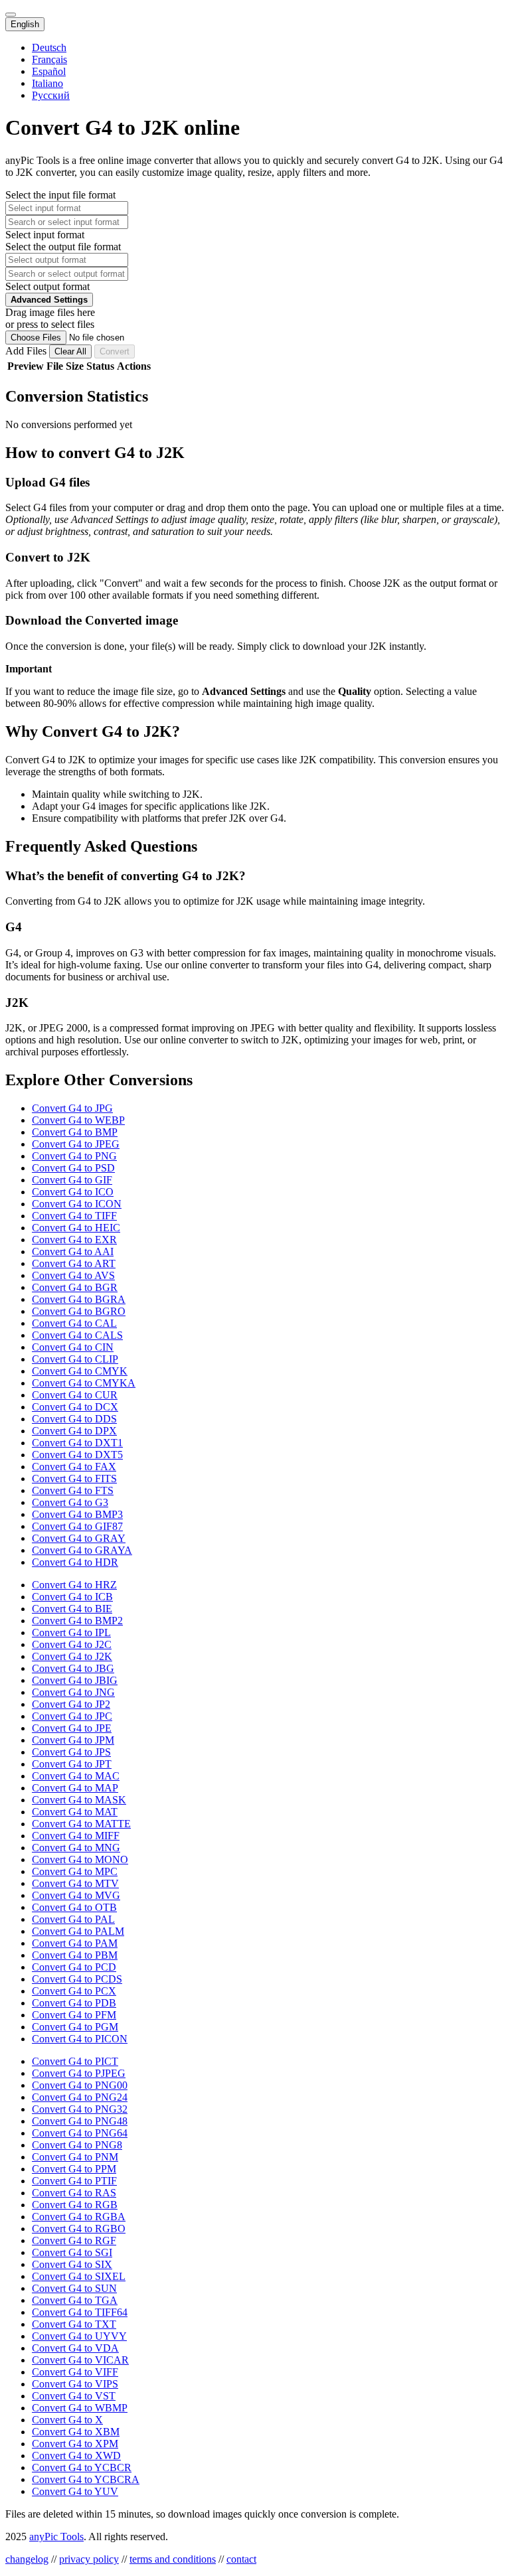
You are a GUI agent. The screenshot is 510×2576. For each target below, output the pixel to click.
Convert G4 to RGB (75, 2205)
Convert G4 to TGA (75, 2300)
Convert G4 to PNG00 (80, 2085)
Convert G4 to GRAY (79, 1538)
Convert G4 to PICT (75, 2061)
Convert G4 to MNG (76, 1848)
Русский (51, 95)
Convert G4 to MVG (76, 1895)
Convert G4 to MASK (79, 1800)
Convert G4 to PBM (75, 1955)
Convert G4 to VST (74, 2396)
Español (49, 71)
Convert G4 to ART (74, 1263)
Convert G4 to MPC (75, 1871)
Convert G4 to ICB (72, 1597)
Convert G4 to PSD (73, 1168)
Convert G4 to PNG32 (80, 2109)
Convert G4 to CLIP (75, 1359)
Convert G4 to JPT (72, 1764)
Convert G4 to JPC (72, 1716)
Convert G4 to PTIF (74, 2181)
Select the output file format (63, 247)
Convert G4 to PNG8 (77, 2145)
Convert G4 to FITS (74, 1478)
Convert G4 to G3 (70, 1502)
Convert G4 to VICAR (80, 2360)
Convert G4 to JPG (72, 1108)
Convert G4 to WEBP (78, 1120)
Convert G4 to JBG (73, 1668)
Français (49, 59)
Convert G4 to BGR (75, 1287)
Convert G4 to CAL (74, 1323)
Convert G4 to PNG (74, 1156)
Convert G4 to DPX (74, 1431)
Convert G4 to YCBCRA (86, 2479)
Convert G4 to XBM (76, 2432)
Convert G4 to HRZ (74, 1585)
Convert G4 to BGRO (79, 1311)
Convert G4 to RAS (74, 2193)
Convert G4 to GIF (72, 1180)
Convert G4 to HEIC (76, 1228)
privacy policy (89, 2559)
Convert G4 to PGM (75, 2027)
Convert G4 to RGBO (79, 2229)
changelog (27, 2559)
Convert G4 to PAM (75, 1943)
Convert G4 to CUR (75, 1395)
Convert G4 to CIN (73, 1347)
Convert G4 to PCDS (77, 1979)
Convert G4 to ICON (77, 1204)
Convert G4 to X (67, 2420)
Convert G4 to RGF (74, 2240)
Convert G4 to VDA (75, 2348)
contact (241, 2559)
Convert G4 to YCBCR (82, 2467)
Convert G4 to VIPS (75, 2384)
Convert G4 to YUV (75, 2491)
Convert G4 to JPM (73, 1740)
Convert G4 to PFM (74, 2015)
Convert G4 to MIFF (76, 1836)
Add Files (27, 351)
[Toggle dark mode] (11, 15)
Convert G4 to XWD (76, 2456)
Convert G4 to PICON (80, 2039)
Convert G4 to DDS (74, 1419)
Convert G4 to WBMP (80, 2408)
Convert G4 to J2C (72, 1644)
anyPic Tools (56, 2537)
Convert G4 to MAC (76, 1776)
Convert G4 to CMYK (80, 1371)
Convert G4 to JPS (71, 1752)
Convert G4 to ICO (73, 1192)
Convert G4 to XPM (75, 2444)
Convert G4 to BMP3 (77, 1514)
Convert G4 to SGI (72, 2252)
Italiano (47, 83)
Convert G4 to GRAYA (82, 1550)
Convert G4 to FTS (73, 1490)
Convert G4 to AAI (73, 1251)
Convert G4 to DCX (75, 1407)
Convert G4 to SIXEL (79, 2276)
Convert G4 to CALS (77, 1335)
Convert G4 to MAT (75, 1812)
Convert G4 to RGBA (79, 2217)
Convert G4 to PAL (73, 1919)
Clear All (70, 351)
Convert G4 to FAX (74, 1467)
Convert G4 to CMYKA (84, 1383)
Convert (115, 351)
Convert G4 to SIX (72, 2264)
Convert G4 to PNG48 (80, 2121)
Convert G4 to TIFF (74, 1216)
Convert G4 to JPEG (76, 1144)
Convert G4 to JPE (72, 1728)
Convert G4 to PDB (74, 2003)
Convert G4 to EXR (74, 1240)
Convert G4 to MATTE (81, 1824)
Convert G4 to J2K (72, 1656)
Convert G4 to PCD (74, 1967)
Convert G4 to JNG (73, 1692)
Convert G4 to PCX (74, 1991)
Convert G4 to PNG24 (80, 2097)
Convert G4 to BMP (75, 1132)
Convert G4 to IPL (71, 1632)
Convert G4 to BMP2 (77, 1621)
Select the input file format (60, 195)
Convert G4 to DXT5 (77, 1455)
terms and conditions (173, 2559)
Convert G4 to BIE (72, 1609)
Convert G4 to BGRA (79, 1299)
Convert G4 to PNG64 (80, 2133)
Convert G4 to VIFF (75, 2372)
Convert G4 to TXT (74, 2324)
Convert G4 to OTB (74, 1907)
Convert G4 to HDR (75, 1562)
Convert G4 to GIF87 (77, 1526)
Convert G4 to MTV (75, 1883)
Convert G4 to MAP (75, 1788)
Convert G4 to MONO (80, 1859)
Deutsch (49, 47)
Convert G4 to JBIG (75, 1680)
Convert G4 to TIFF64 (80, 2312)
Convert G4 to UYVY (79, 2336)
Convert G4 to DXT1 (77, 1443)
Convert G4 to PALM (78, 1931)
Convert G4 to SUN (74, 2288)
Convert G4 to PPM (74, 2169)
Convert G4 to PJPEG (79, 2073)
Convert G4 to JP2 (71, 1704)
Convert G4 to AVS (73, 1275)
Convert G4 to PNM (75, 2157)
